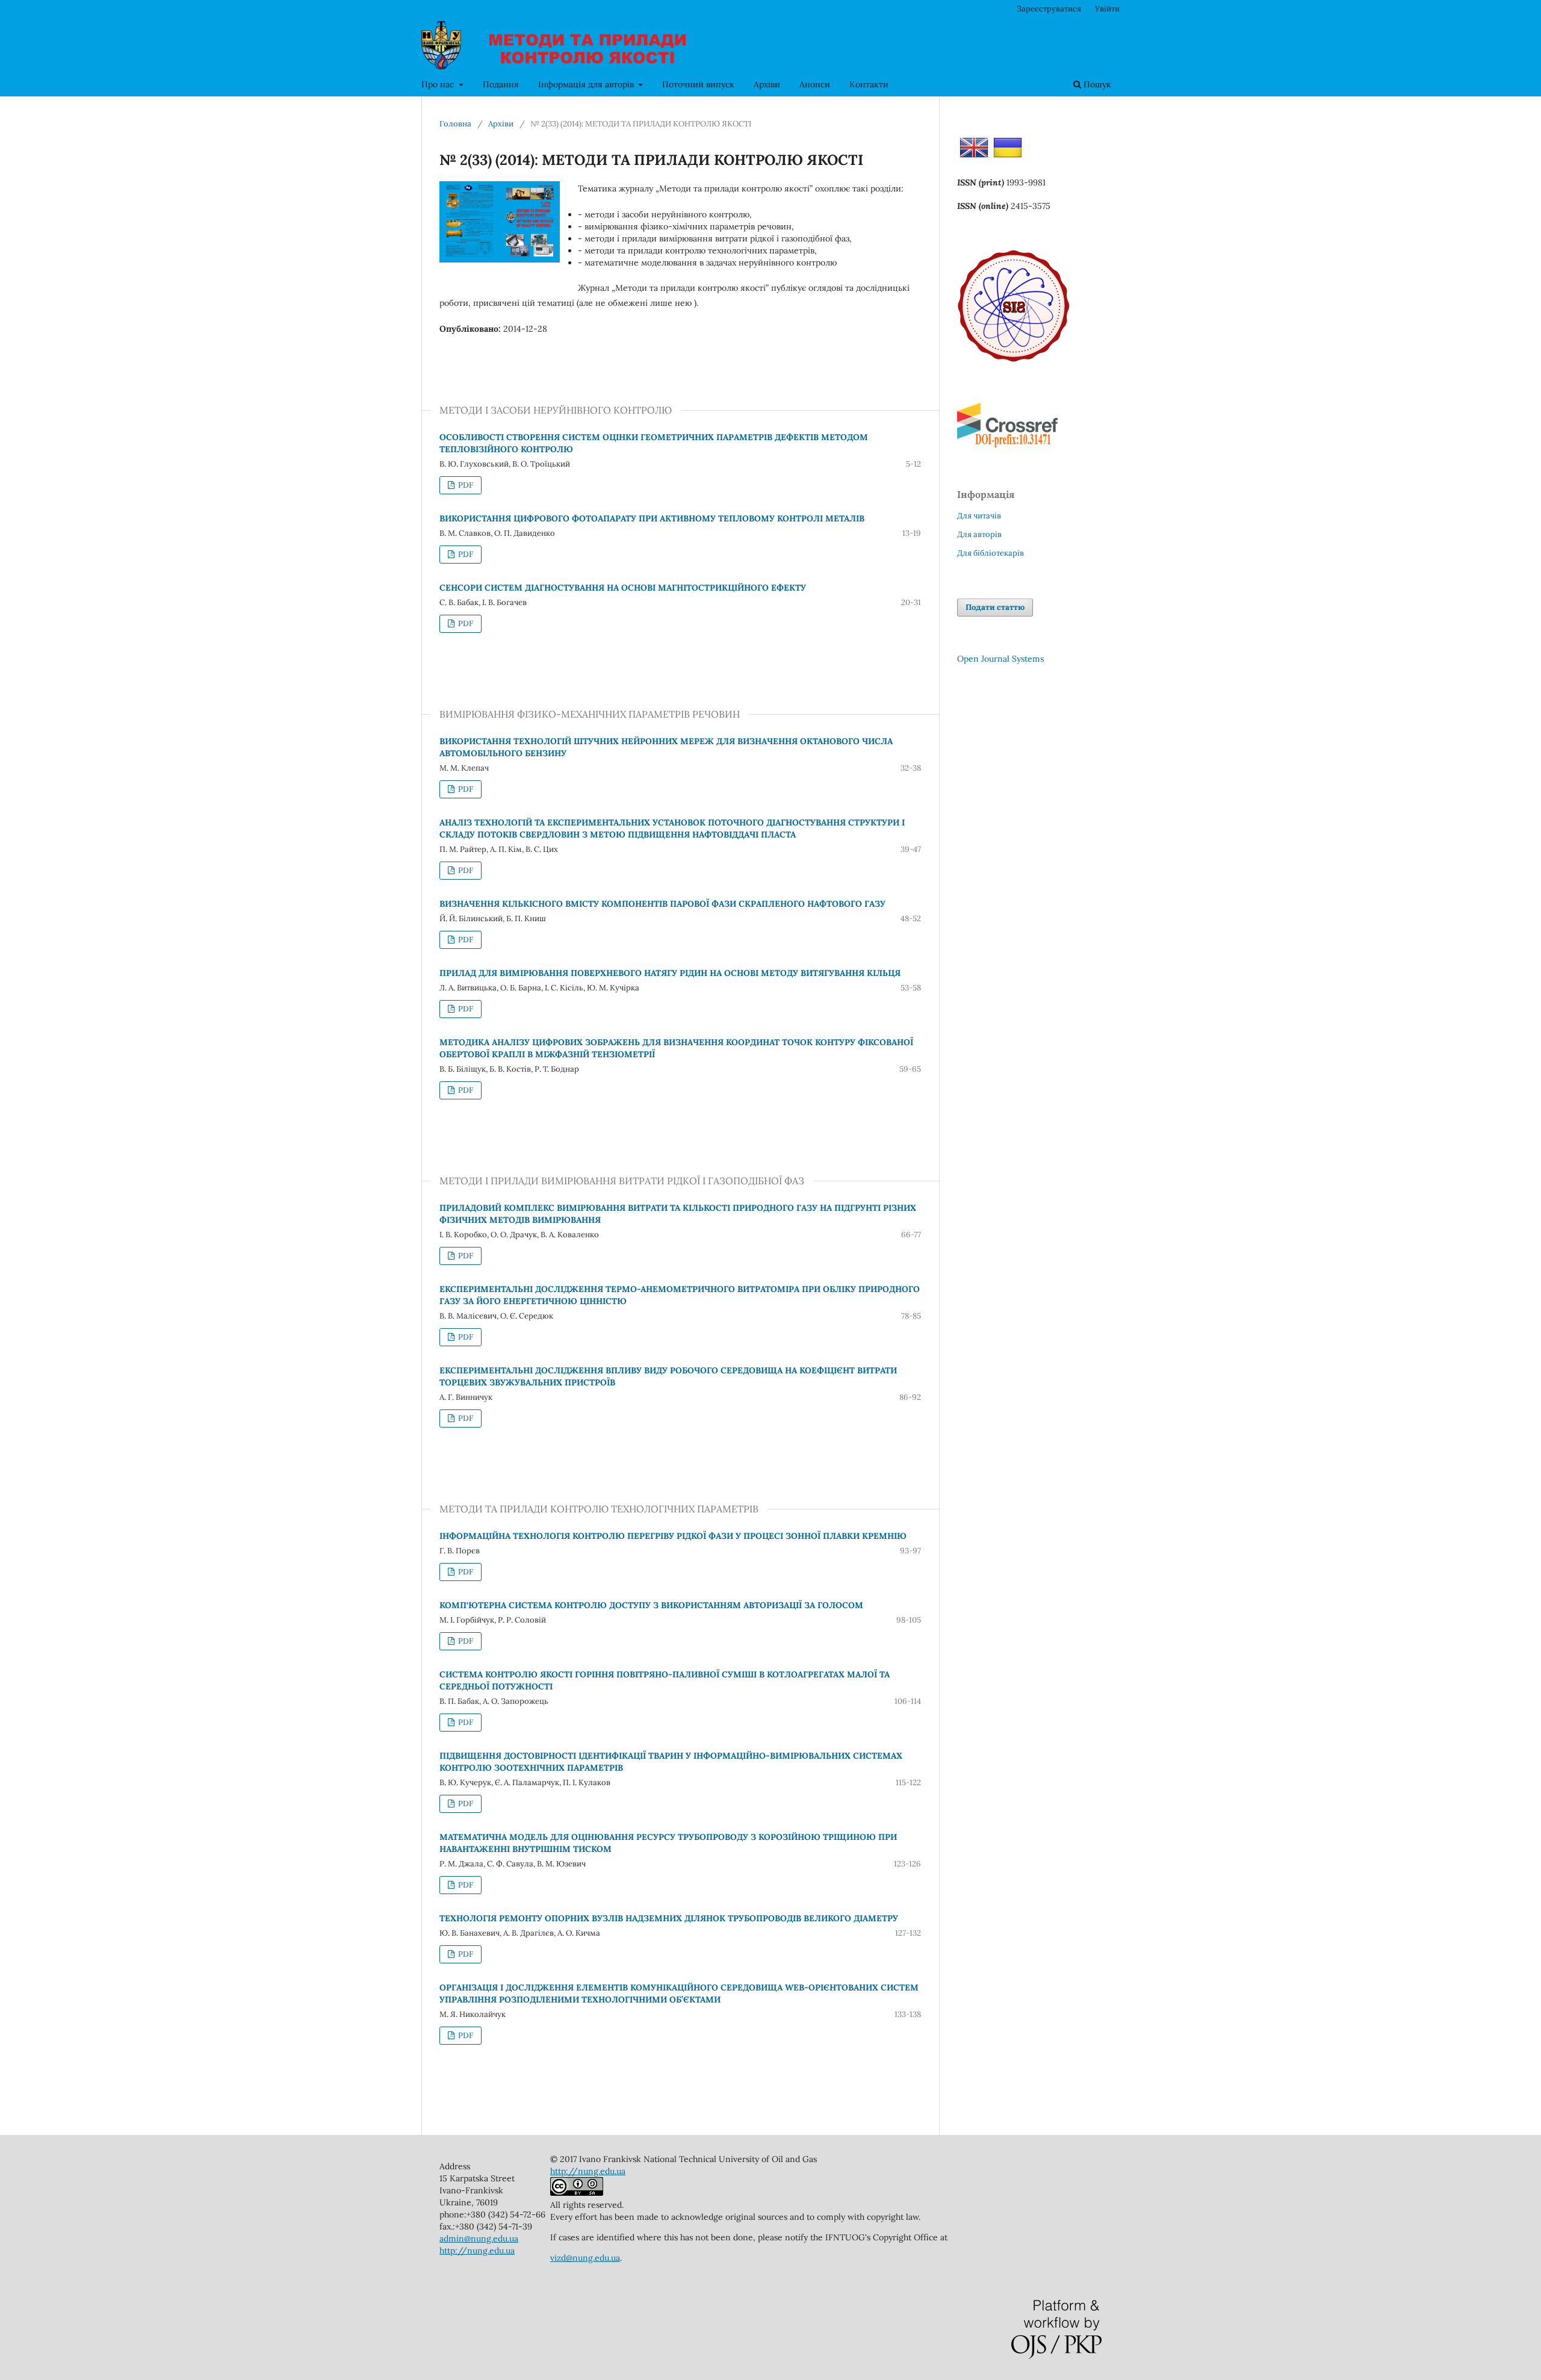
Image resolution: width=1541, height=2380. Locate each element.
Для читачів (979, 516)
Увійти (1107, 9)
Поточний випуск (698, 84)
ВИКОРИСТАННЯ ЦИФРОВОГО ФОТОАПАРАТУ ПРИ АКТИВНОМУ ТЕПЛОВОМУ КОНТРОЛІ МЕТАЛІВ (652, 518)
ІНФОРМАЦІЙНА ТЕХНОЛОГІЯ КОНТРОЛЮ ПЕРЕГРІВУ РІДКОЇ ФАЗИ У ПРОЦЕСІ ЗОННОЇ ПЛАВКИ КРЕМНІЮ (673, 1536)
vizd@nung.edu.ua (585, 2258)
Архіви (767, 84)
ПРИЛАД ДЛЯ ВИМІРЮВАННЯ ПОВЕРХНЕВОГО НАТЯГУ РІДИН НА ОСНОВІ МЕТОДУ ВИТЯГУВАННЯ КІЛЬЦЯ (670, 973)
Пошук (1096, 84)
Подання (501, 84)
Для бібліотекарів (991, 553)
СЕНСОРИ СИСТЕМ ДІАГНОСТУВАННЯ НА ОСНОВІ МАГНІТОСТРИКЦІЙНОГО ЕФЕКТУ (623, 588)
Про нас (439, 84)
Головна (455, 124)
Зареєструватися (1049, 9)
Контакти (869, 84)
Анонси (815, 84)
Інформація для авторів (587, 84)
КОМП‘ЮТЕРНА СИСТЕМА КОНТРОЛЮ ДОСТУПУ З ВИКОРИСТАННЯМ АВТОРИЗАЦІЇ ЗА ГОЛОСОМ (651, 1605)
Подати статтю (995, 607)
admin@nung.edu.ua (479, 2239)
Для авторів (979, 534)
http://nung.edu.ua (477, 2251)
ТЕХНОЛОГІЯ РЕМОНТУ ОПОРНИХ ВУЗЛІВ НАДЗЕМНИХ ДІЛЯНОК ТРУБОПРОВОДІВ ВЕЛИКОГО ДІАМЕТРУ (669, 1918)
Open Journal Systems (1000, 659)
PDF (465, 485)
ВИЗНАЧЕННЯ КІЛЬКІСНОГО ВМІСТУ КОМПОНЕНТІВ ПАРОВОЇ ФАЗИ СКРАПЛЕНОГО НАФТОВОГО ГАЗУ (662, 904)
